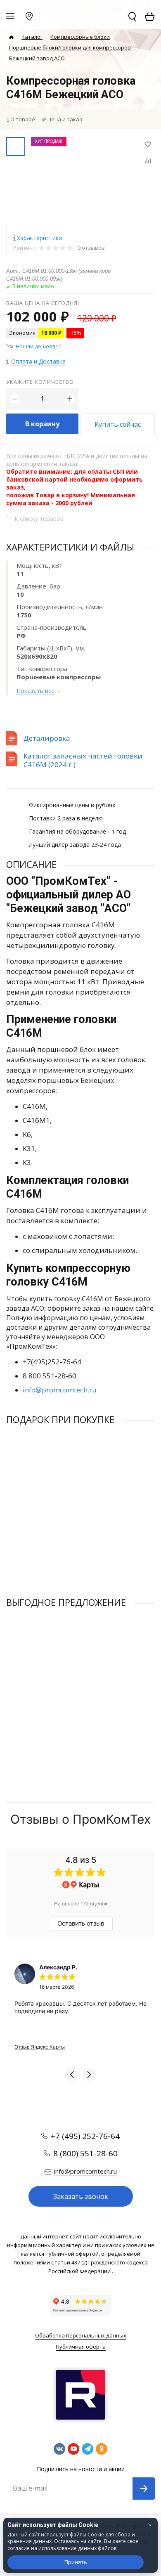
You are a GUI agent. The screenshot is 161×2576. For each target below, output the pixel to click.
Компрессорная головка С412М (47, 1688)
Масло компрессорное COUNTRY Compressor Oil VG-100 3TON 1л (78, 1509)
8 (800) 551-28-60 (85, 2153)
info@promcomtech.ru (60, 1390)
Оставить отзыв (81, 1923)
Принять (76, 2562)
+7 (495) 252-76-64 (85, 2136)
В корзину (42, 424)
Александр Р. (58, 1967)
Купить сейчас (118, 424)
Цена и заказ (65, 119)
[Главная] (11, 37)
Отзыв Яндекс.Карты (40, 2047)
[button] (72, 2075)
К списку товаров (39, 519)
